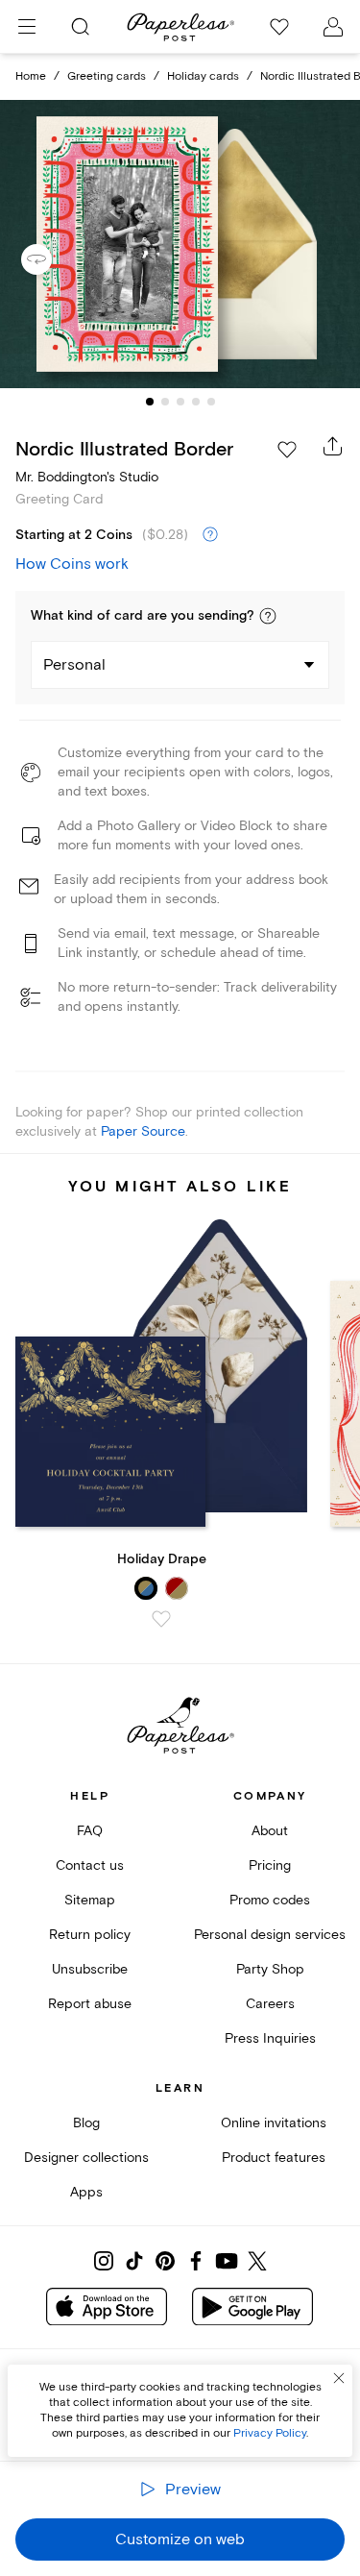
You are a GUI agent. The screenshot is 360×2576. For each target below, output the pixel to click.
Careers (270, 2004)
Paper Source (143, 1131)
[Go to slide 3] (180, 402)
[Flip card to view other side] (52, 259)
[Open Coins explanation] (210, 535)
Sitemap (90, 1900)
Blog (86, 2123)
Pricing (270, 1865)
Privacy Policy (270, 2433)
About (270, 1831)
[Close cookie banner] (339, 2378)
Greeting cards (107, 76)
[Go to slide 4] (196, 402)
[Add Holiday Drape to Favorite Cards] (161, 1619)
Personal (74, 665)
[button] (268, 616)
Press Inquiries (270, 2038)
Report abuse (90, 2004)
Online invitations (274, 2123)
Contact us (90, 1865)
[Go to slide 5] (211, 402)
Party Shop (270, 1969)
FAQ (90, 1831)
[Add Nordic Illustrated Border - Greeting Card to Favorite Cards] (287, 450)
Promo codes (270, 1900)
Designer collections (86, 2158)
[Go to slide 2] (165, 402)
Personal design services (270, 1935)
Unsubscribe (90, 1969)
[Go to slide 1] (150, 402)
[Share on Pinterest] (165, 2261)
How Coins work (72, 564)
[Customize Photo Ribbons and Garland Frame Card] (180, 244)
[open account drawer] (333, 27)
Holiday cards (203, 76)
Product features (274, 2158)
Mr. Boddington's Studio (87, 477)
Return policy (90, 1935)
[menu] (27, 27)
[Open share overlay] (333, 446)
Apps (86, 2192)
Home (31, 76)
